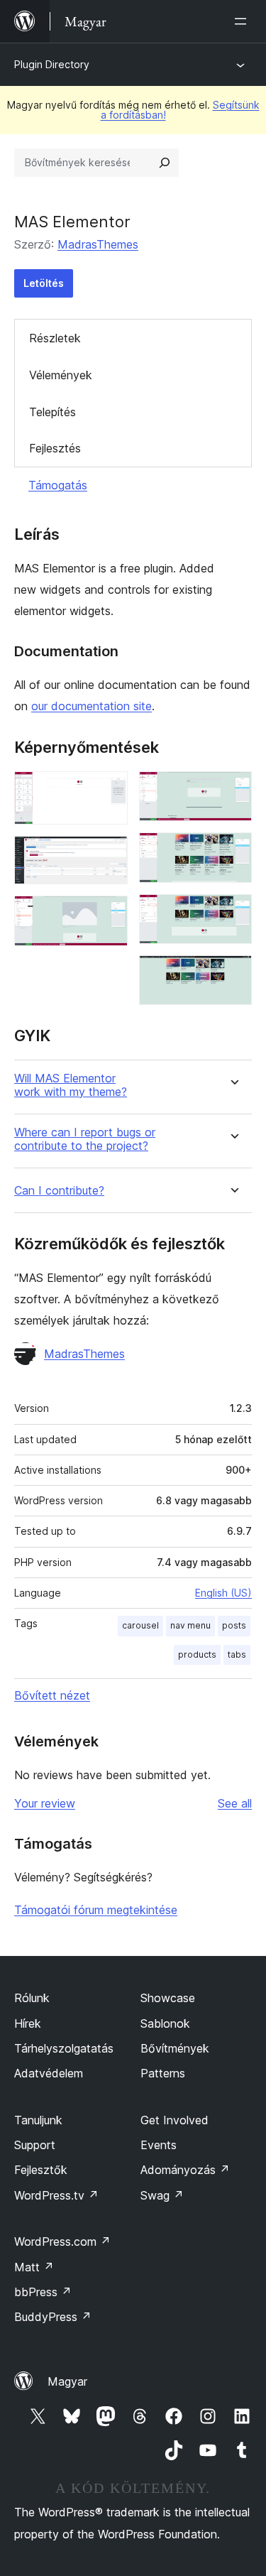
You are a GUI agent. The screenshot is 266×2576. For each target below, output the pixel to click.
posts (234, 1625)
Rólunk (32, 1998)
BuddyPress (53, 2317)
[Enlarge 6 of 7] (233, 913)
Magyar (67, 2381)
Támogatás (58, 485)
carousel (140, 1625)
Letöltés (44, 283)
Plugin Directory (52, 64)
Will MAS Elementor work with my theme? (71, 1085)
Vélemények (61, 375)
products (197, 1654)
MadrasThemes (98, 244)
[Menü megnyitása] (243, 21)
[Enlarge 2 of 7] (109, 855)
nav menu (190, 1625)
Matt (34, 2267)
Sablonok (165, 2023)
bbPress (43, 2292)
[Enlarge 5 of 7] (233, 852)
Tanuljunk (38, 2120)
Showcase (168, 1998)
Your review (45, 1803)
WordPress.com (62, 2241)
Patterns (163, 2073)
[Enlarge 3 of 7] (109, 915)
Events (159, 2145)
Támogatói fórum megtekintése (96, 1910)
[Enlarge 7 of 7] (233, 974)
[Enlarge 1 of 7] (109, 790)
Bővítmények (175, 2048)
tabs (237, 1654)
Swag (162, 2195)
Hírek (28, 2023)
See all (235, 1803)
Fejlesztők (41, 2170)
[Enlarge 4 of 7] (233, 790)
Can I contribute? (59, 1191)
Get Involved (174, 2120)
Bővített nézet (52, 1695)
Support (35, 2145)
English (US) (223, 1593)
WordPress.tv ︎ (56, 2195)
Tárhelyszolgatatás (64, 2048)
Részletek (55, 338)
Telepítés (52, 412)
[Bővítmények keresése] (165, 163)
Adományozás (185, 2170)
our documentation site (92, 706)
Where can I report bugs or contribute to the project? (85, 1139)
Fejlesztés (55, 448)
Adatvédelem (49, 2073)
